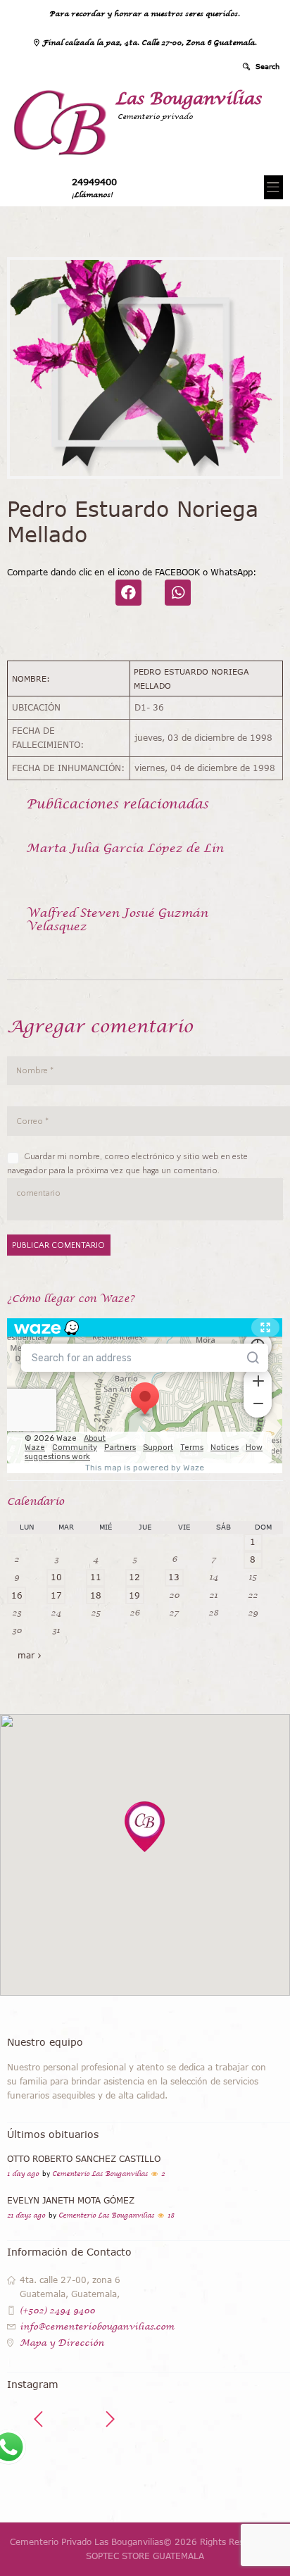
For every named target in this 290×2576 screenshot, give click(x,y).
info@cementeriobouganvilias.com (97, 2327)
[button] (145, 1827)
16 (17, 1595)
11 (96, 1577)
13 (174, 1577)
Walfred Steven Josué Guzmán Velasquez (117, 919)
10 (56, 1577)
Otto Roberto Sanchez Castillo (84, 2159)
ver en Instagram (155, 2468)
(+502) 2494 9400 (57, 2311)
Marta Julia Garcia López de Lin (125, 848)
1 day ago (23, 2174)
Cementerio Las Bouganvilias (100, 2174)
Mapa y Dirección (62, 2343)
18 (96, 1595)
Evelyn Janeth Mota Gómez (71, 2200)
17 (56, 1595)
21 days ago (26, 2215)
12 (134, 1577)
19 (134, 1595)
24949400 (94, 182)
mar (26, 1655)
